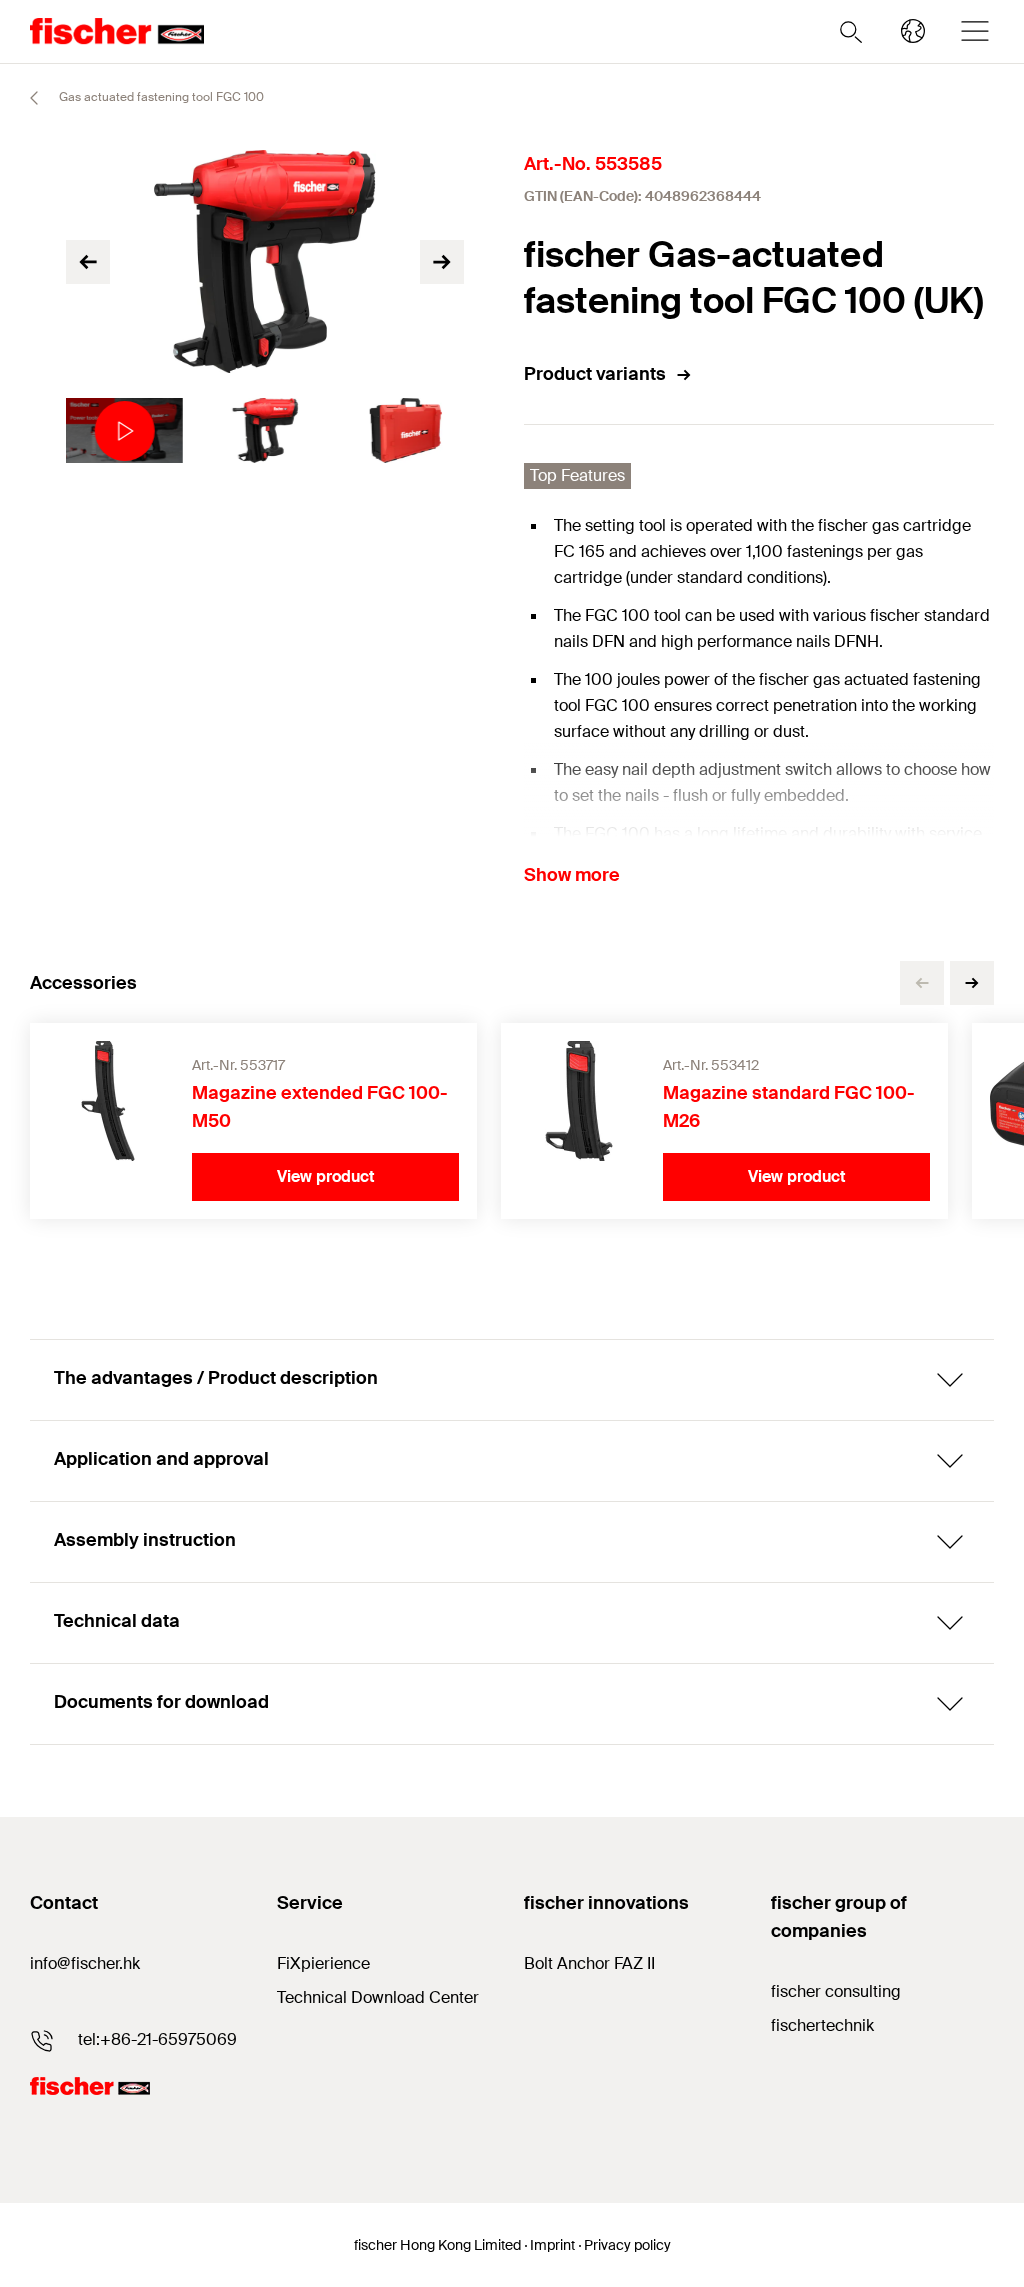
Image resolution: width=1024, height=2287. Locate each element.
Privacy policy (627, 2245)
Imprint (552, 2245)
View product (326, 1176)
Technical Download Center (378, 1997)
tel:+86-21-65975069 (157, 2039)
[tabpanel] (124, 431)
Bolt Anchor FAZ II (589, 1963)
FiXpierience (323, 1963)
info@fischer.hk (85, 1963)
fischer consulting (836, 1991)
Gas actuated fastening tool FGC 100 (160, 97)
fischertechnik (822, 2025)
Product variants (595, 374)
